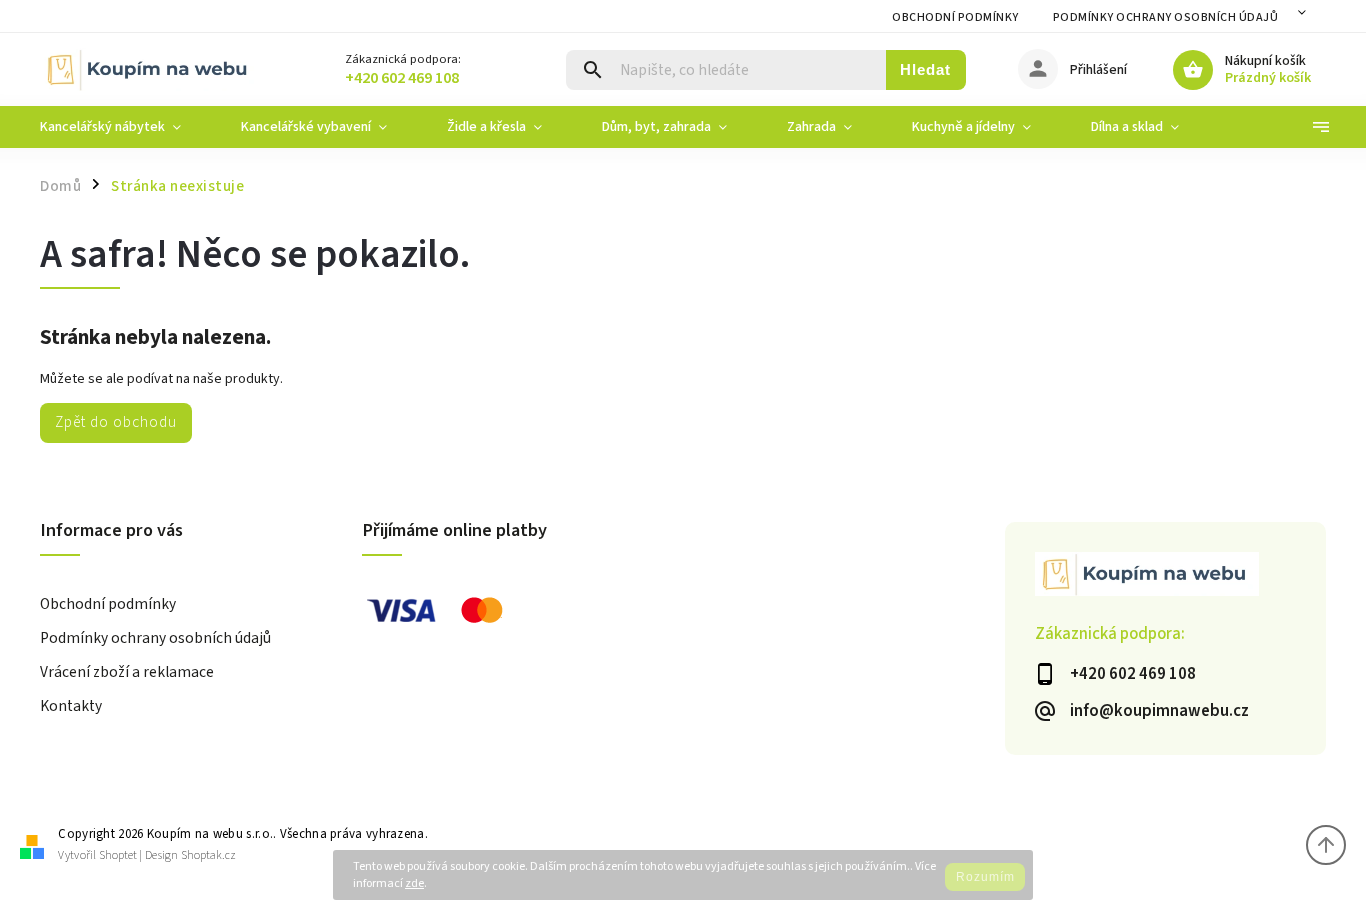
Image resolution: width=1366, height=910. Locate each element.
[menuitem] (125, 127)
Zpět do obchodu (116, 422)
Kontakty (71, 706)
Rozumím (985, 877)
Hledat (925, 69)
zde (414, 883)
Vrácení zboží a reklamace (127, 672)
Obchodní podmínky (955, 17)
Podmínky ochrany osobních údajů (1166, 17)
